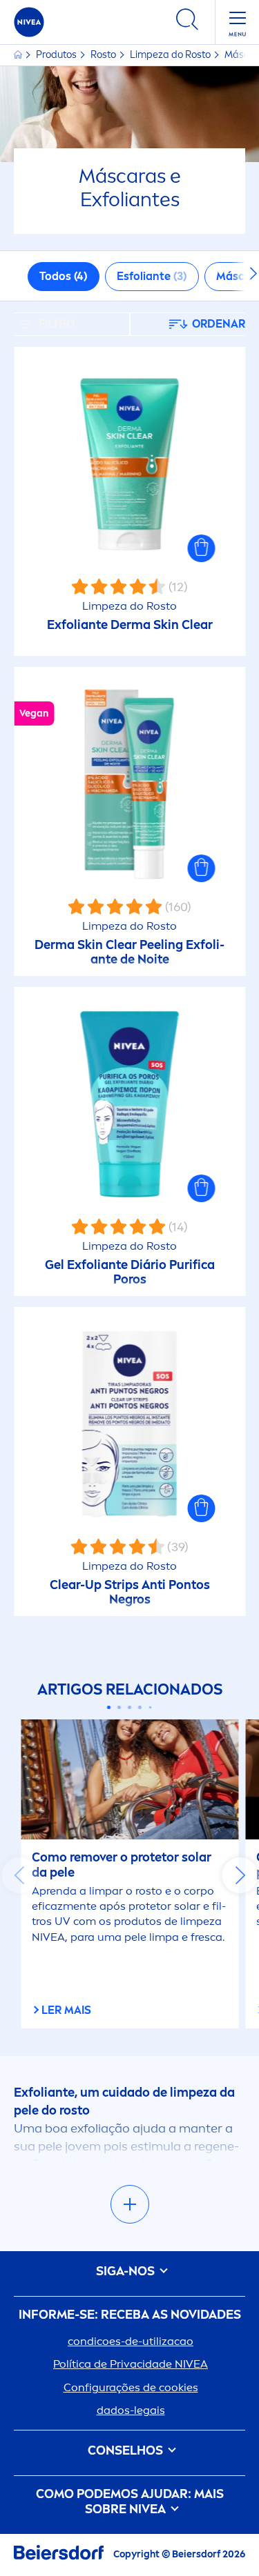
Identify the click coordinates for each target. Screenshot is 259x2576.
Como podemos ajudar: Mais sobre (130, 2502)
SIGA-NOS (127, 2272)
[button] (201, 548)
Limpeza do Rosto (171, 55)
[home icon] (19, 55)
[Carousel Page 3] (129, 1707)
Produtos (57, 55)
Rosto (104, 55)
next (240, 1875)
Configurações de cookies (131, 2387)
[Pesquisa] (187, 22)
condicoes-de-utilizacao (131, 2341)
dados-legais (131, 2410)
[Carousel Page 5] (151, 1707)
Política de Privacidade (131, 2364)
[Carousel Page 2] (119, 1707)
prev (19, 1875)
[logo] (29, 22)
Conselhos (127, 2451)
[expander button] (130, 2204)
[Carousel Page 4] (140, 1707)
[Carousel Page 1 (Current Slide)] (109, 1707)
